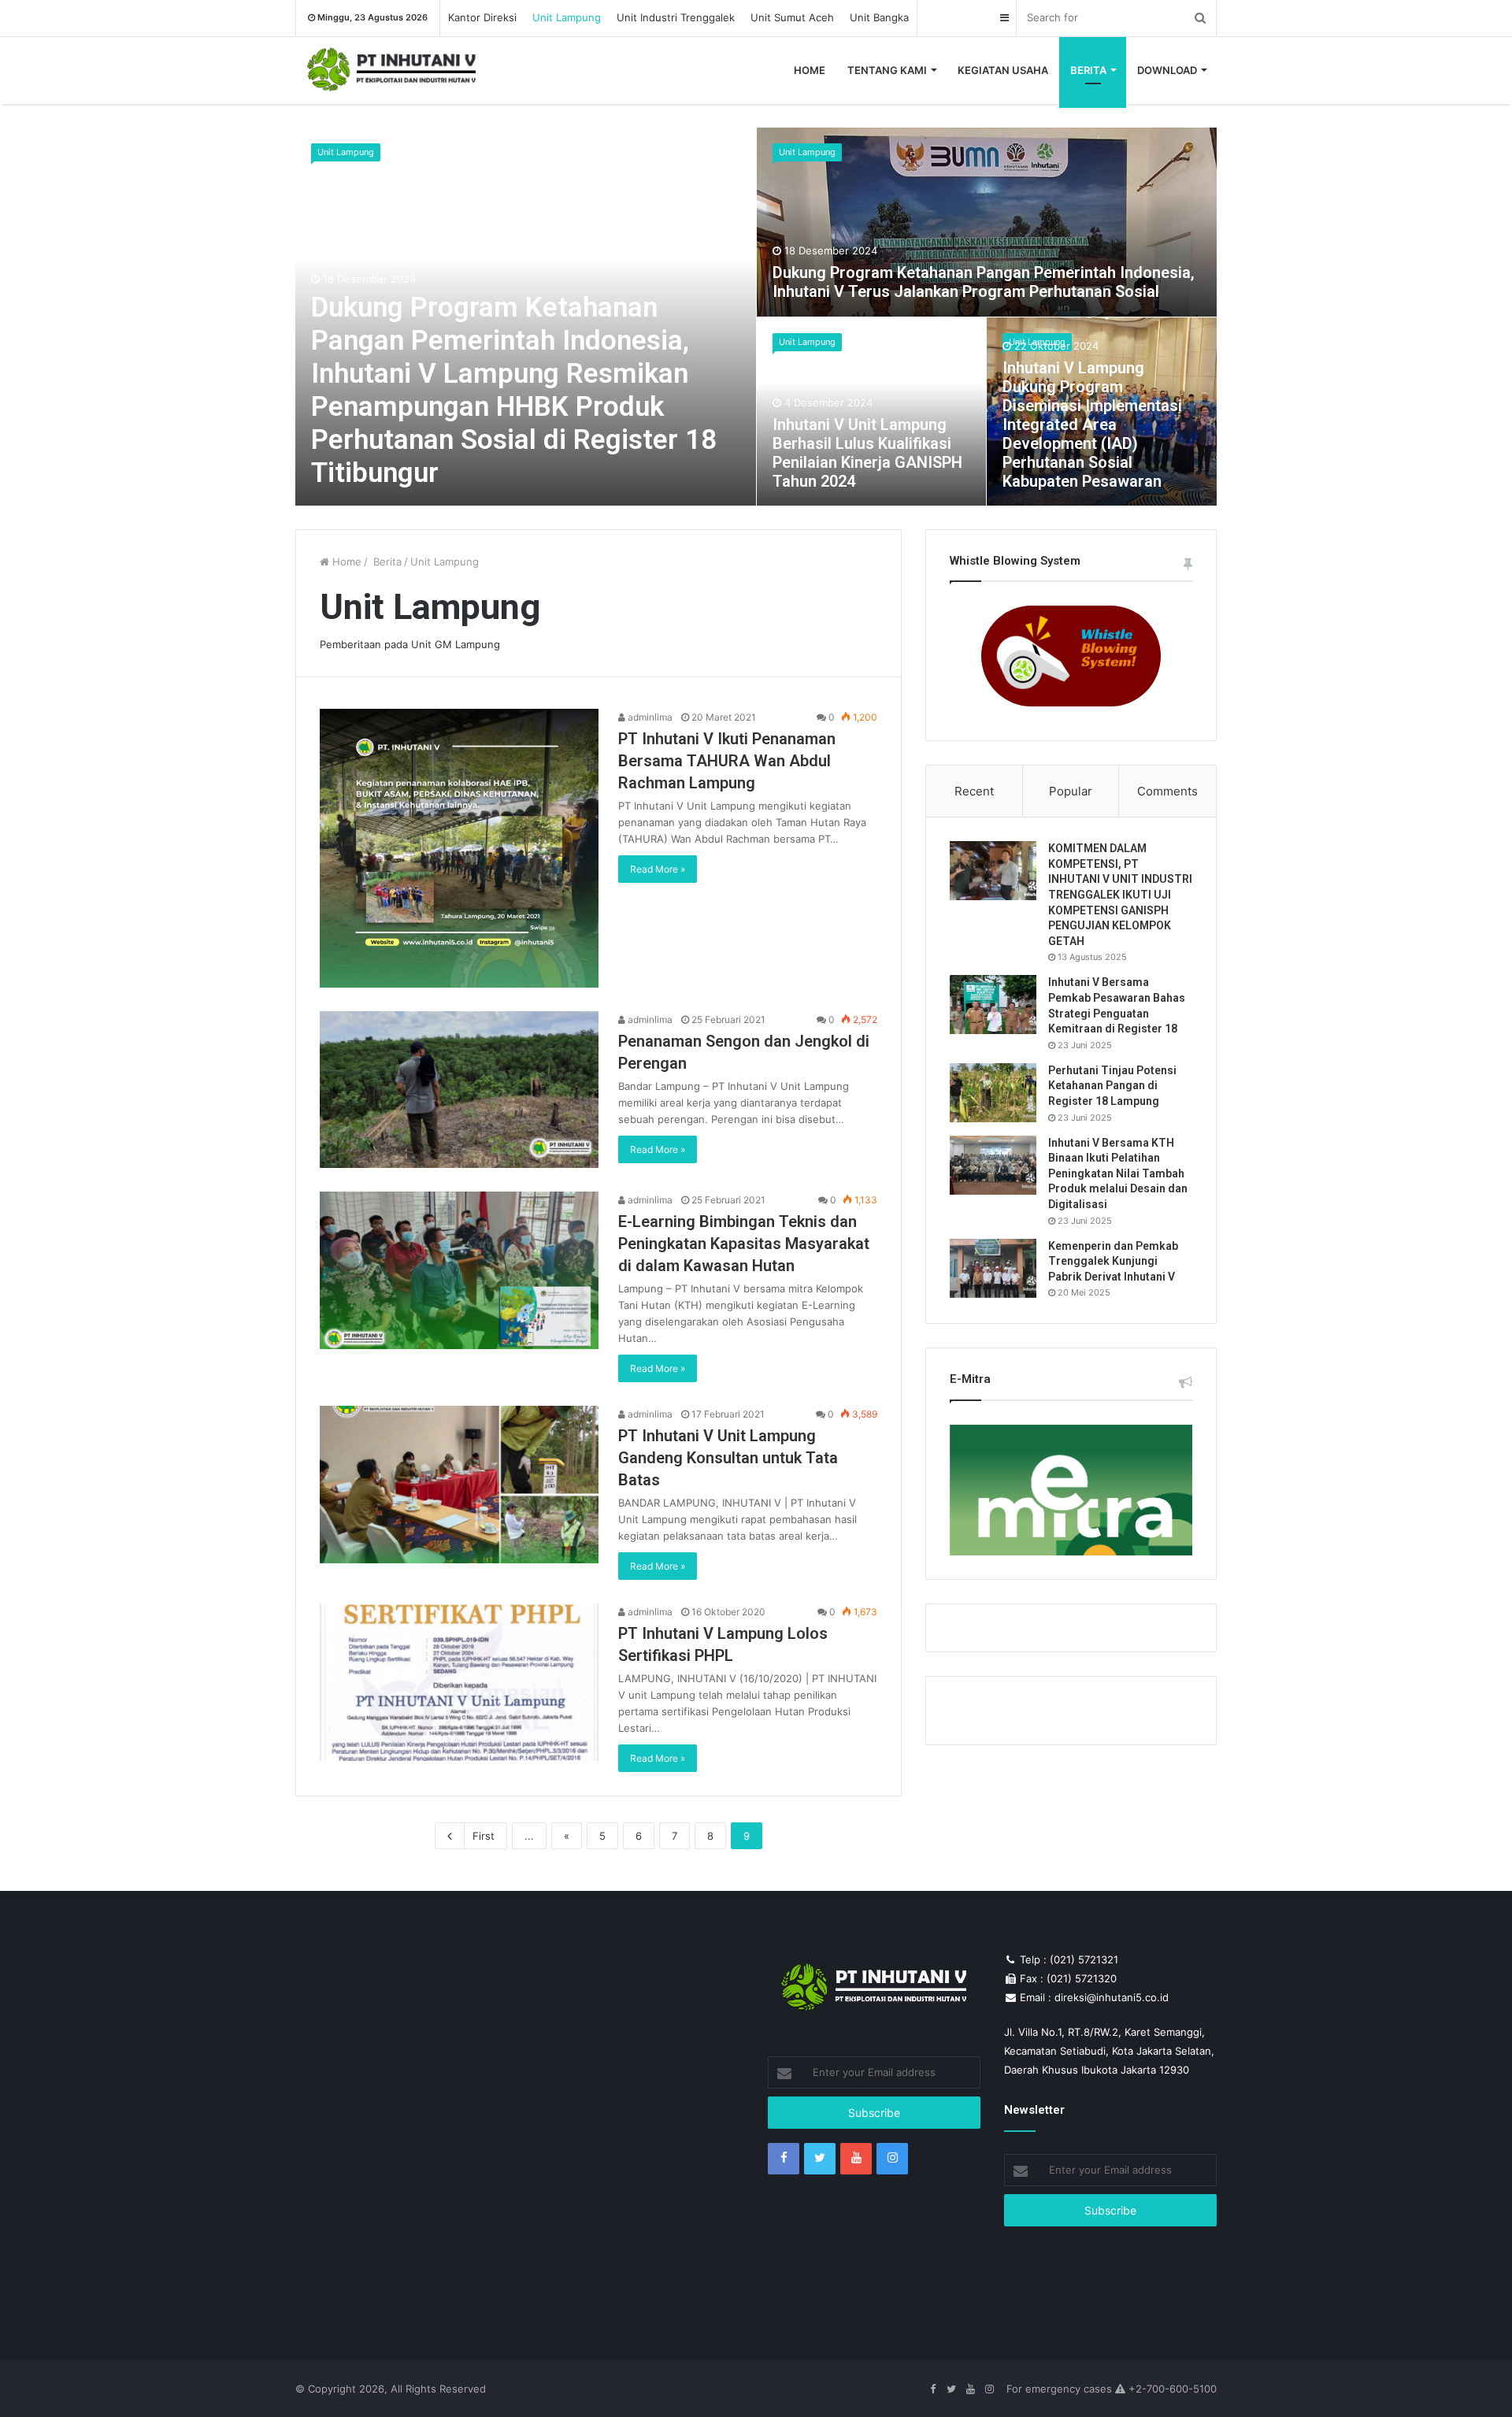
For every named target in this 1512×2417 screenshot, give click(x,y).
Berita (386, 562)
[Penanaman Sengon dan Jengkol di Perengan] (459, 1090)
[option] (756, 317)
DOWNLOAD (1167, 70)
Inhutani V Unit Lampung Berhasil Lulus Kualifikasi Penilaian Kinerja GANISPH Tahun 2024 (867, 453)
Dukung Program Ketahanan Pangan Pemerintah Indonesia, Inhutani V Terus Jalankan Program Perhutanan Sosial (984, 282)
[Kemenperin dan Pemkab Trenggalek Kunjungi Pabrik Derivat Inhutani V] (993, 1268)
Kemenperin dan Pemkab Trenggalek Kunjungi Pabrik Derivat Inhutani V (1113, 1261)
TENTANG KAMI (887, 70)
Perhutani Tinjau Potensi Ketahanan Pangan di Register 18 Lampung (1112, 1086)
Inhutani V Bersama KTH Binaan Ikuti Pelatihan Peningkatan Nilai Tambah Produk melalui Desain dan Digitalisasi (1118, 1173)
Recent (974, 791)
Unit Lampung (567, 17)
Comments (1167, 791)
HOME (810, 70)
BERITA (1088, 70)
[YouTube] (856, 2159)
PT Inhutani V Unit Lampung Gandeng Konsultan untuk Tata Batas (728, 1458)
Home (345, 562)
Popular (1071, 791)
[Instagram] (892, 2159)
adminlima (649, 717)
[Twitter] (820, 2159)
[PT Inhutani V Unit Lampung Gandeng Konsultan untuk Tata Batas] (459, 1485)
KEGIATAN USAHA (1003, 70)
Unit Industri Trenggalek (676, 17)
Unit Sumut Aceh (792, 17)
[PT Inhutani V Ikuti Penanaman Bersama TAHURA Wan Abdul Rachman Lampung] (459, 848)
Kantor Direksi (482, 17)
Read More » (658, 869)
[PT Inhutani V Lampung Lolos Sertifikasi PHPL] (459, 1682)
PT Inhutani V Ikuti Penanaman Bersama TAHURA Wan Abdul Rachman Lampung (727, 761)
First (484, 1836)
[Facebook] (784, 2159)
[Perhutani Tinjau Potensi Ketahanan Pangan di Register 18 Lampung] (993, 1093)
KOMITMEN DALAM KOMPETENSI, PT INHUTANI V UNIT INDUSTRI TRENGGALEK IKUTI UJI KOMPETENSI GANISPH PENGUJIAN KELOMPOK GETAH (1120, 895)
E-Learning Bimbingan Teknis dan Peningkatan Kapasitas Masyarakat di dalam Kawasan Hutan (744, 1244)
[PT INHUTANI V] (392, 70)
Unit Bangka (879, 17)
